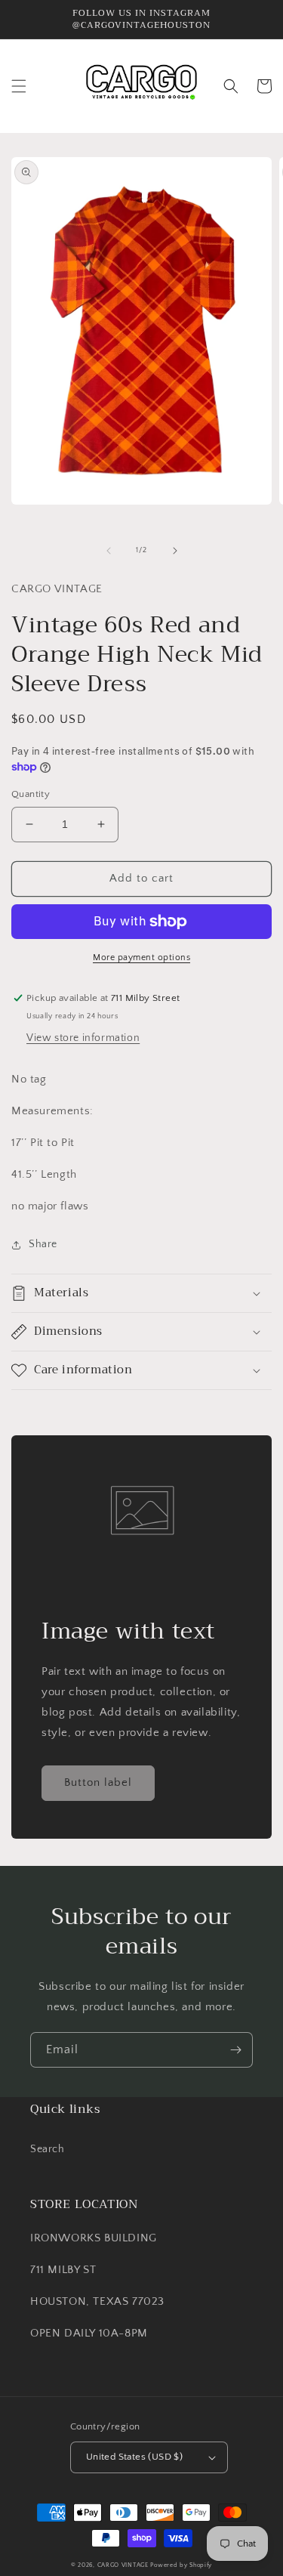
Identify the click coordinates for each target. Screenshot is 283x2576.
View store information (83, 1038)
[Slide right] (175, 551)
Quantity (31, 794)
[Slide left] (109, 551)
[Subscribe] (235, 2050)
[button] (19, 86)
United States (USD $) (134, 2457)
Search (48, 2149)
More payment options (141, 958)
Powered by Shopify (181, 2565)
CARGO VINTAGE (123, 2565)
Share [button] (43, 1244)
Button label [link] (98, 1782)
